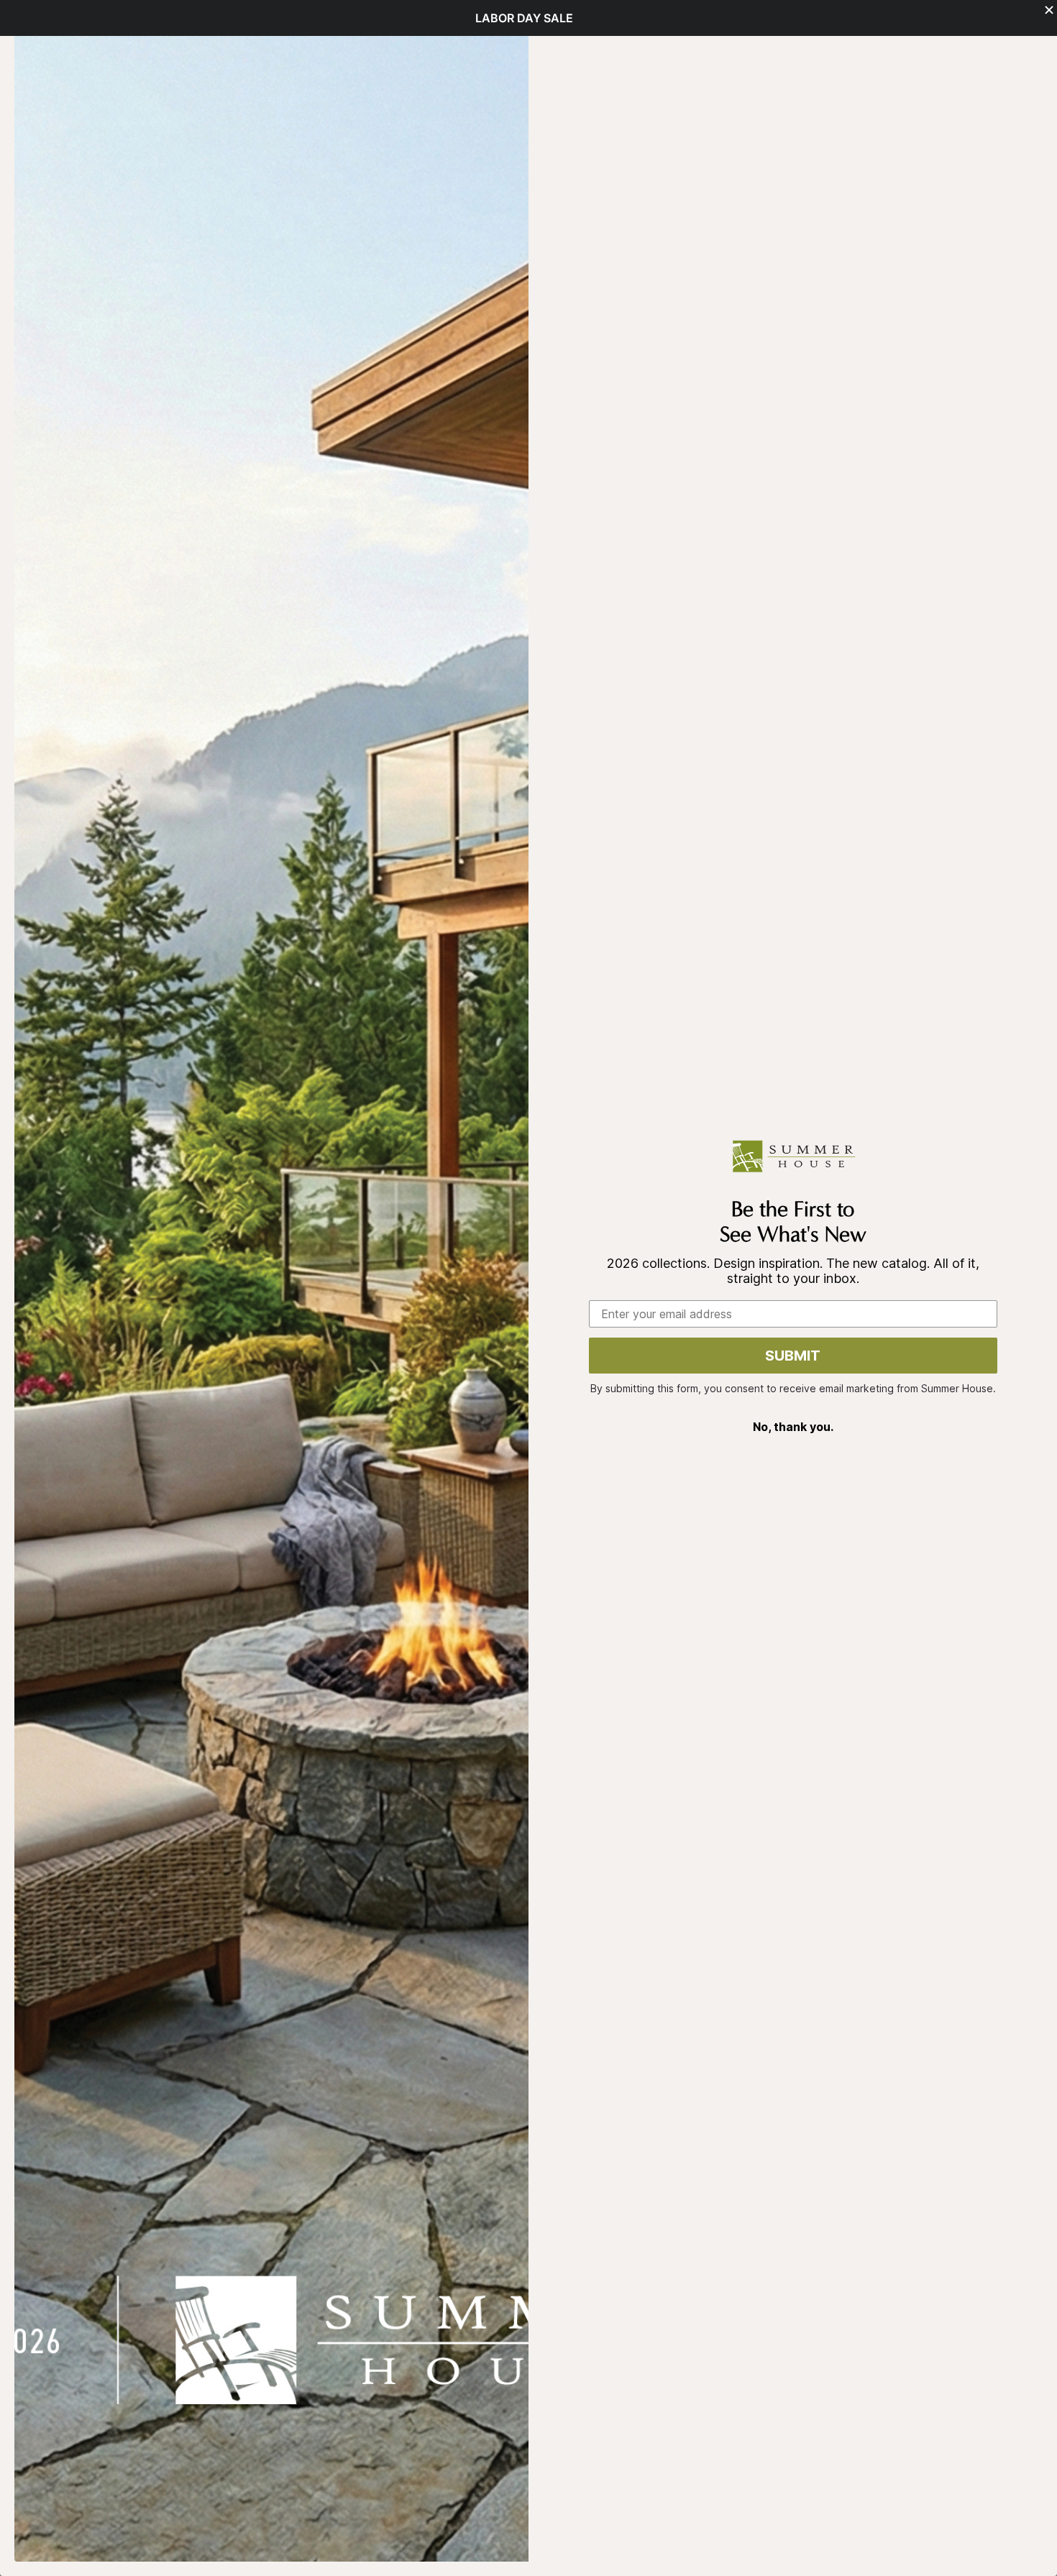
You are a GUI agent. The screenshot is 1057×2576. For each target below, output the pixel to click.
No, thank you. (793, 1427)
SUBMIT (793, 1356)
